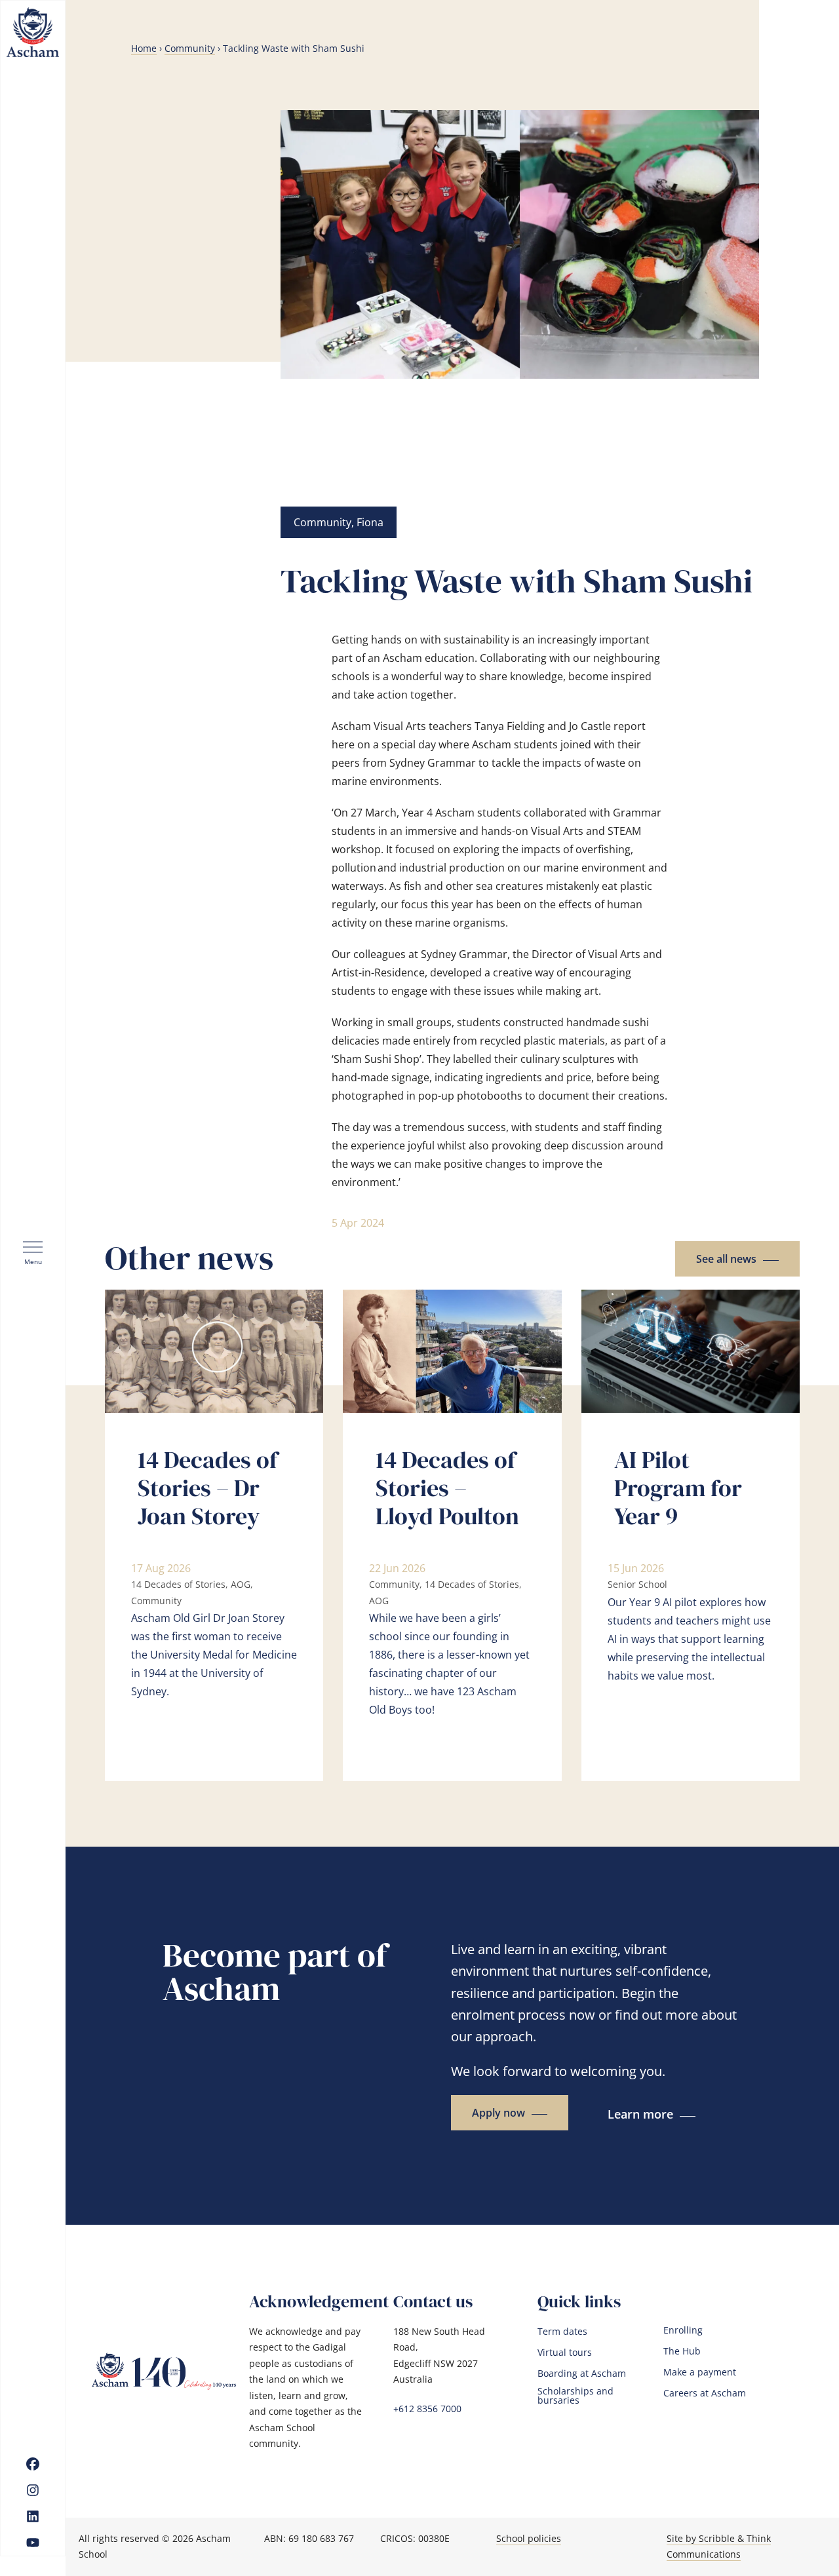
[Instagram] (33, 2490)
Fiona (370, 522)
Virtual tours (565, 2353)
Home (144, 48)
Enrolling (683, 2330)
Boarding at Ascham (582, 2374)
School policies (529, 2538)
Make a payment (700, 2372)
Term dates (562, 2332)
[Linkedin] (33, 2516)
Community (190, 48)
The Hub (682, 2351)
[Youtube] (33, 2543)
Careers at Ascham (705, 2393)
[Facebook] (33, 2464)
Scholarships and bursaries (576, 2396)
